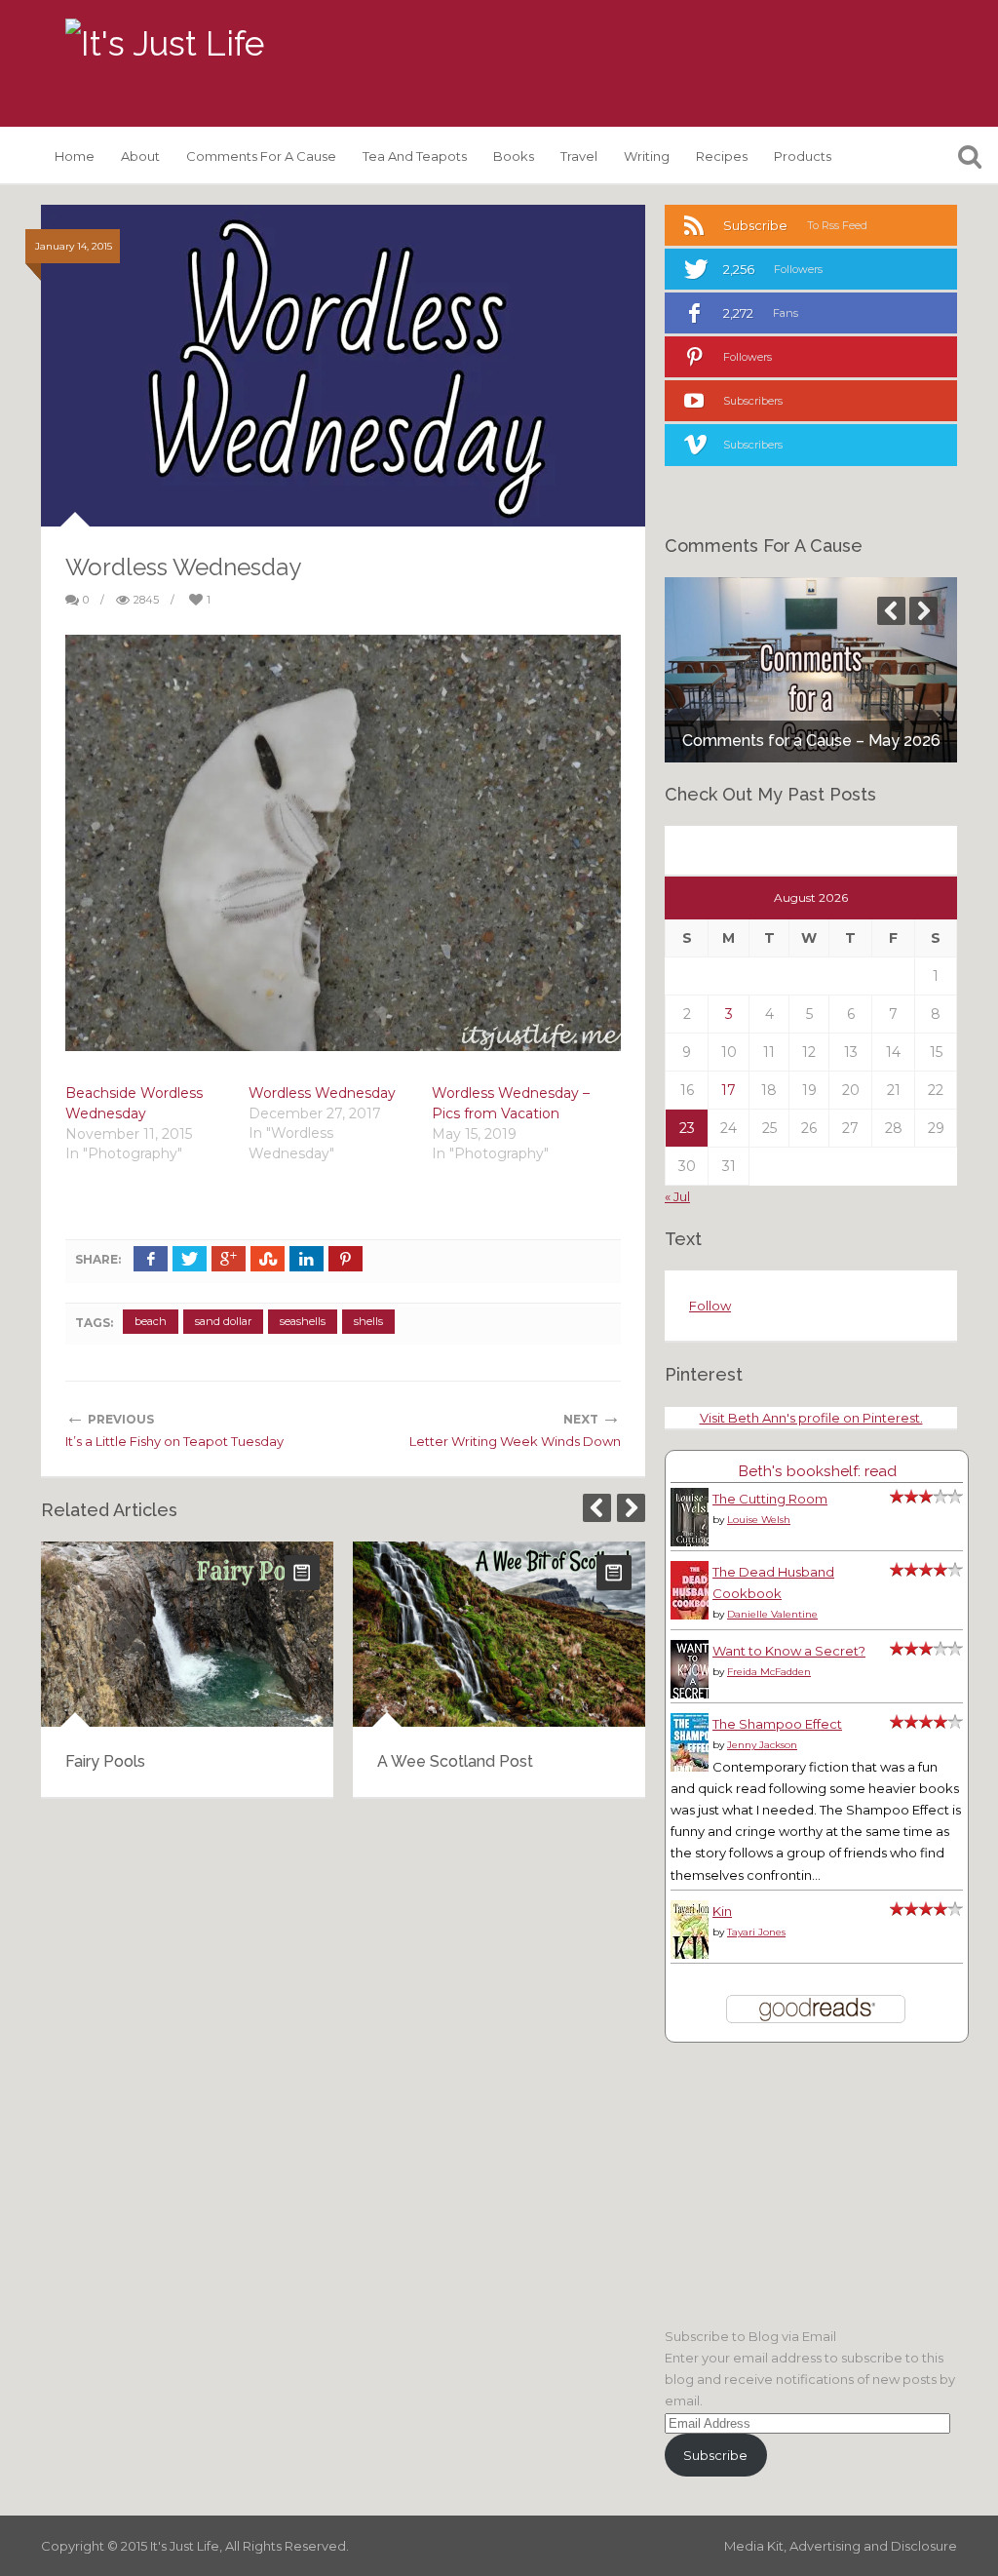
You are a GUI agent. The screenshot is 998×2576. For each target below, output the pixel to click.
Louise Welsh (759, 1520)
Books (514, 156)
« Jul (677, 1196)
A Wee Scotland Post (455, 1761)
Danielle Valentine (772, 1614)
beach (151, 1321)
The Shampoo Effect (777, 1724)
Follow (710, 1306)
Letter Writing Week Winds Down (515, 1441)
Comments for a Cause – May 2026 (811, 741)
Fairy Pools (105, 1761)
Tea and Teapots (415, 156)
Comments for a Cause (261, 156)
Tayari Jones (756, 1932)
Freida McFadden (769, 1672)
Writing (647, 156)
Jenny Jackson (762, 1745)
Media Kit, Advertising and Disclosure (841, 2546)
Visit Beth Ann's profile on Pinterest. (811, 1418)
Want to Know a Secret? (789, 1651)
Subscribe (715, 2455)
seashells (303, 1321)
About (140, 156)
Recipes (722, 156)
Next (631, 1508)
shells (368, 1321)
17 (729, 1090)
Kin (722, 1911)
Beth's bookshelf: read (817, 1471)
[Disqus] (343, 2062)
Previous (597, 1508)
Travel (579, 156)
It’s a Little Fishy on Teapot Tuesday (174, 1441)
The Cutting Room (770, 1499)
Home (75, 156)
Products (803, 156)
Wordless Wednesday (322, 1093)
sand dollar (223, 1321)
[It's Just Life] (165, 44)
